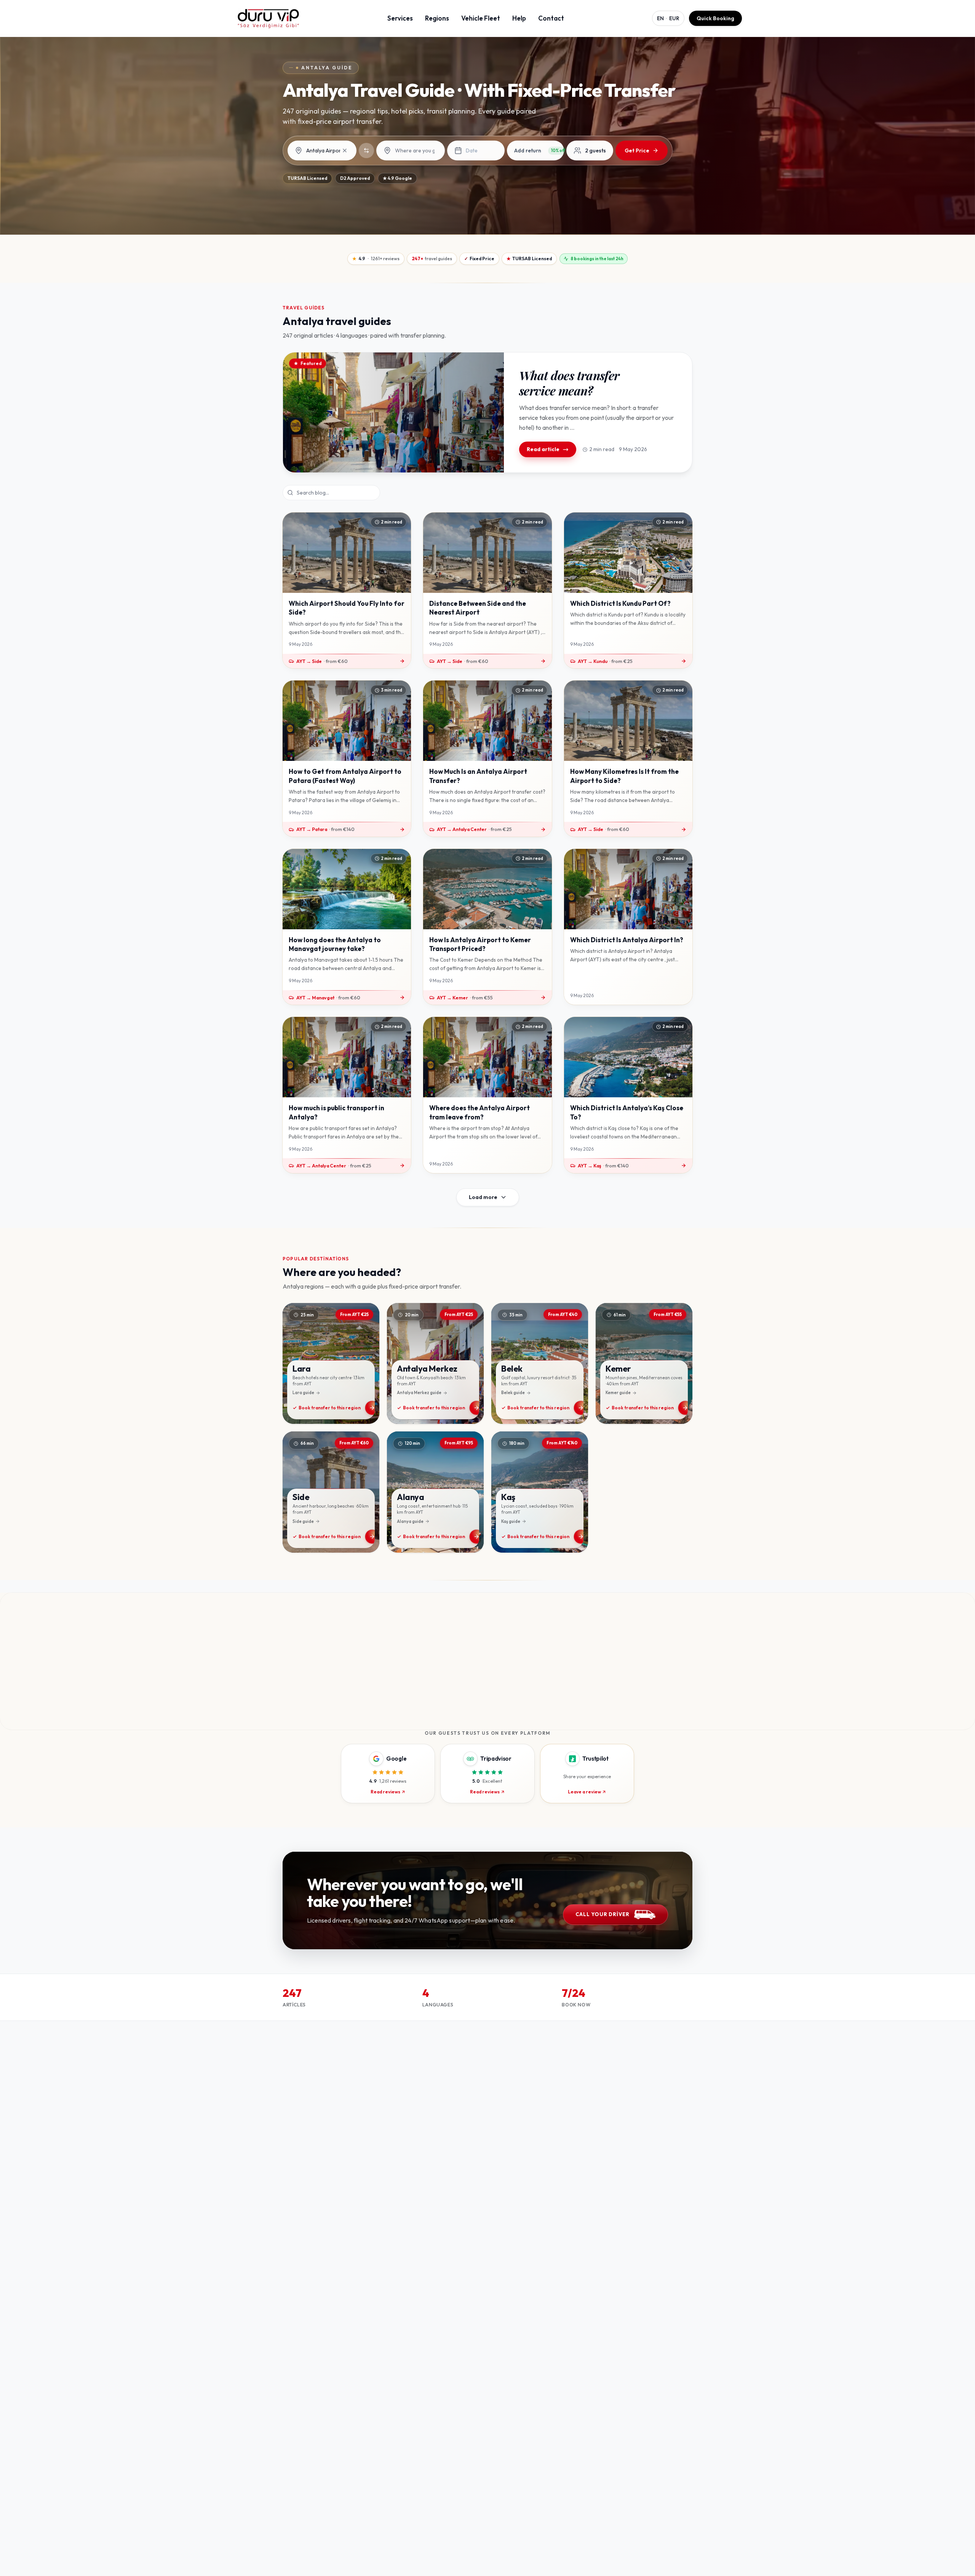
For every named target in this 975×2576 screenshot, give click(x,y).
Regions (437, 18)
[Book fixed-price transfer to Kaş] (540, 1492)
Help (519, 18)
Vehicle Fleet (481, 18)
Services (400, 18)
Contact (551, 18)
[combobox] (328, 151)
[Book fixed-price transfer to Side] (331, 1492)
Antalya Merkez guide (419, 1393)
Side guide (303, 1521)
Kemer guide (618, 1393)
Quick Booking (715, 18)
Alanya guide (410, 1521)
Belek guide (513, 1393)
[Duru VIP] (268, 18)
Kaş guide (511, 1521)
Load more (483, 1197)
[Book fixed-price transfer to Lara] (331, 1364)
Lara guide (303, 1393)
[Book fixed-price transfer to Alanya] (435, 1492)
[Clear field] (345, 150)
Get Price (637, 150)
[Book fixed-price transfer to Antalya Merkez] (435, 1364)
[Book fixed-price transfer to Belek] (540, 1364)
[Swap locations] (366, 150)
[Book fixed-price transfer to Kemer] (644, 1364)
